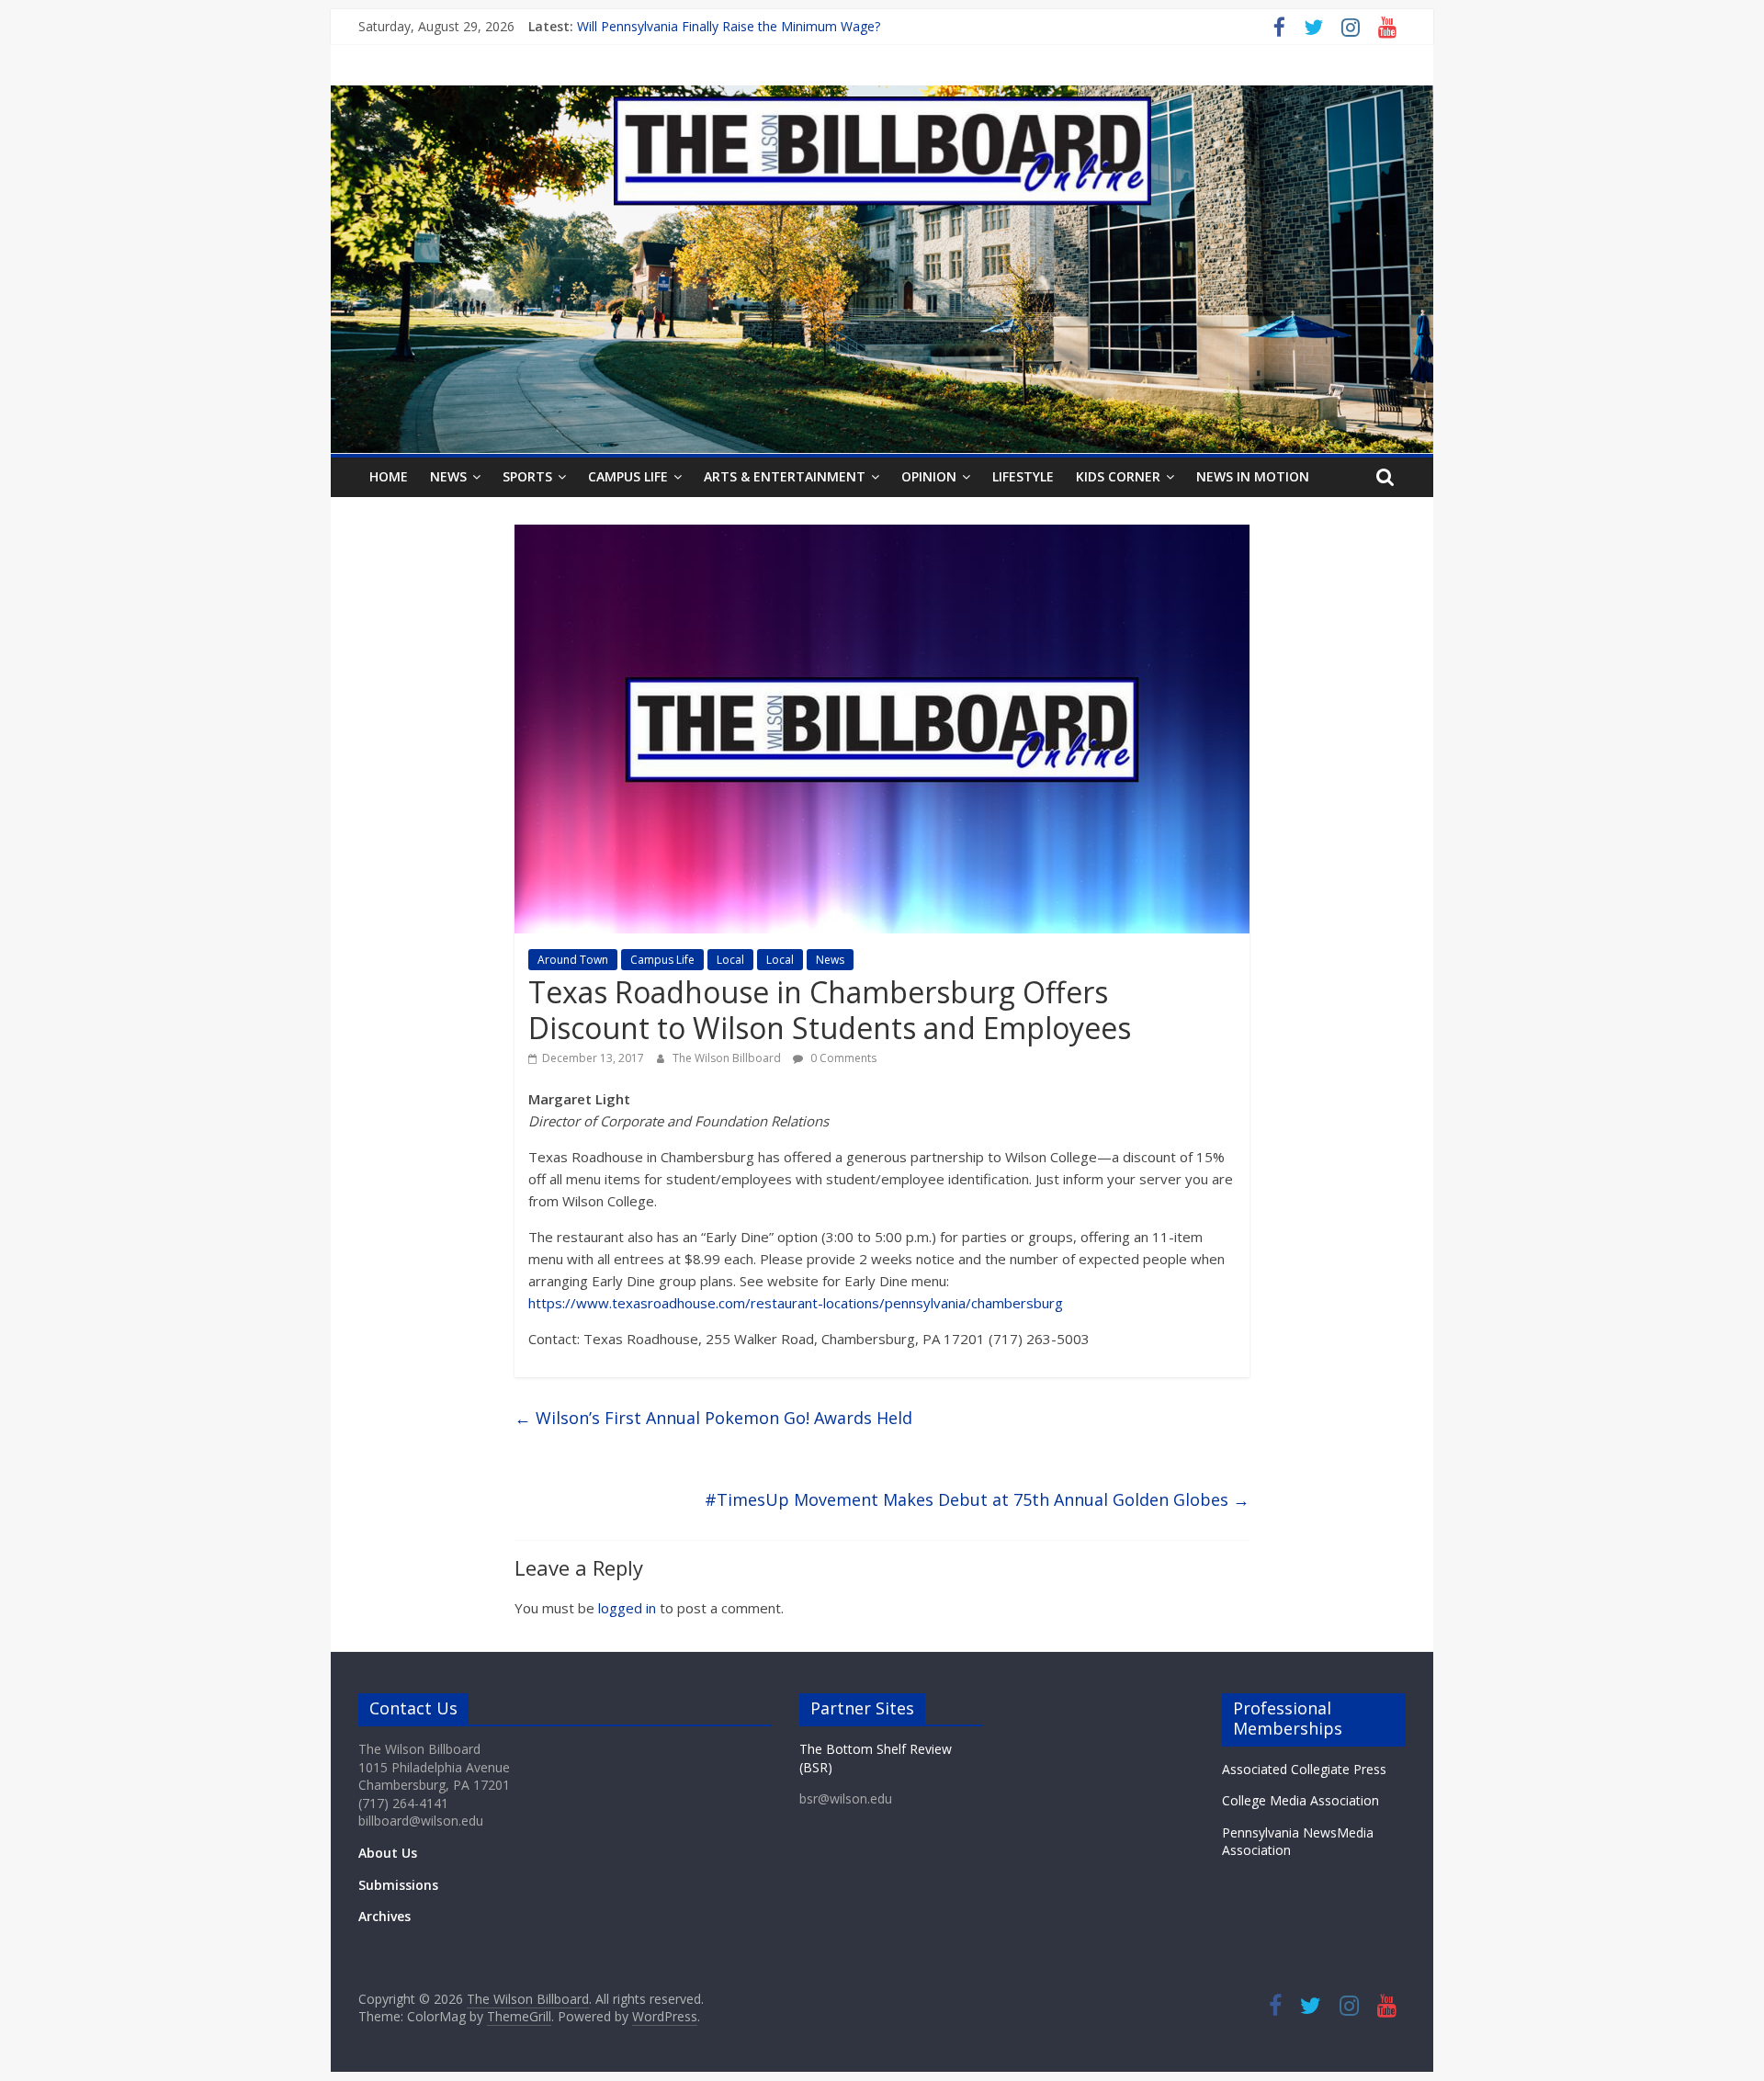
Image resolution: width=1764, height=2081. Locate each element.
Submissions (398, 1885)
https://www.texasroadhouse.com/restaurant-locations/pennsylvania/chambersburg (796, 1303)
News (448, 476)
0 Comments (842, 1058)
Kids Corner (1118, 476)
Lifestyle (1023, 476)
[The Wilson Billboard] (882, 96)
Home (389, 476)
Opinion (929, 476)
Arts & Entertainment (785, 476)
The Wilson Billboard (728, 1058)
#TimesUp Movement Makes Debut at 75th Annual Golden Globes (977, 1499)
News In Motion (1253, 476)
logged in (627, 1608)
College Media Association (1300, 1800)
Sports (527, 476)
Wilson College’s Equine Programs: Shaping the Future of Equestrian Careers (803, 26)
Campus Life (628, 476)
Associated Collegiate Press (1304, 1769)
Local (730, 960)
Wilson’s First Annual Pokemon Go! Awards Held (713, 1418)
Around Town (573, 960)
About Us (388, 1853)
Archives (384, 1916)
